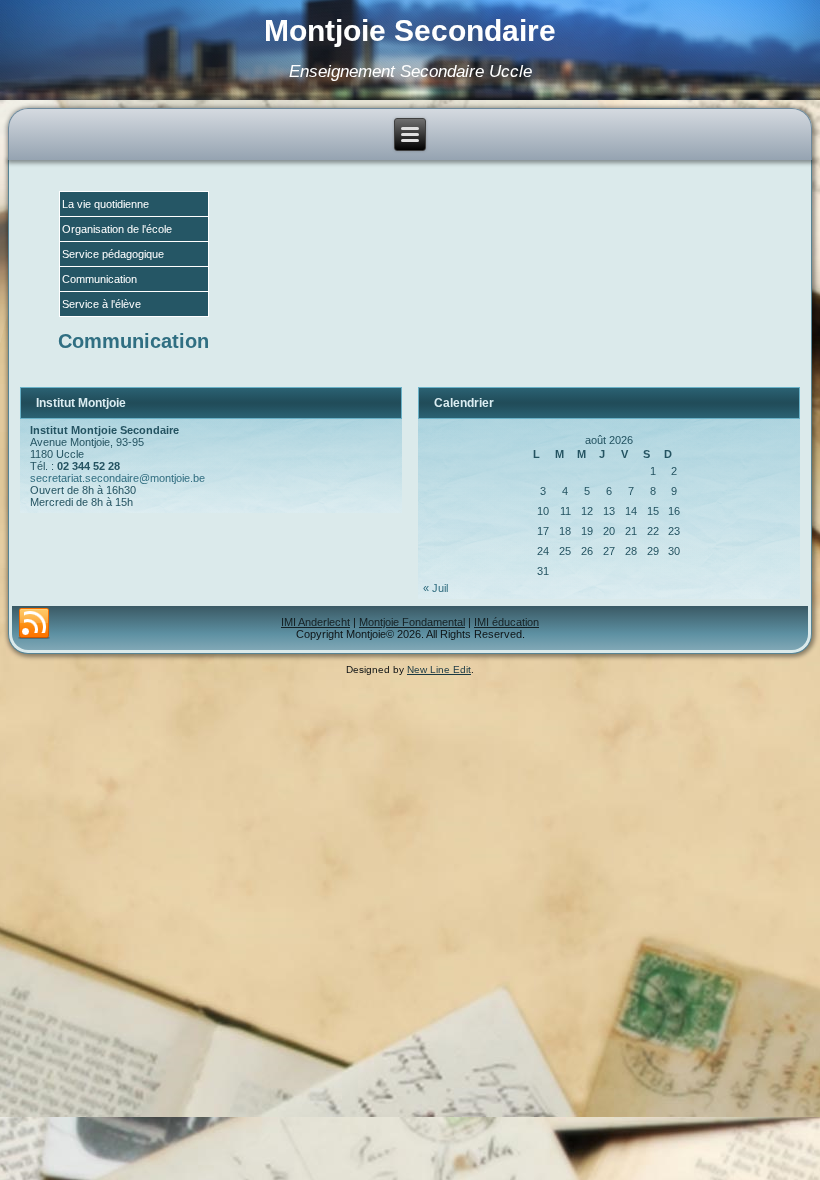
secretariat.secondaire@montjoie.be (117, 478)
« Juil (435, 588)
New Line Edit (439, 669)
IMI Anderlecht (315, 622)
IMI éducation (506, 622)
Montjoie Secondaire (410, 30)
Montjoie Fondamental (412, 622)
